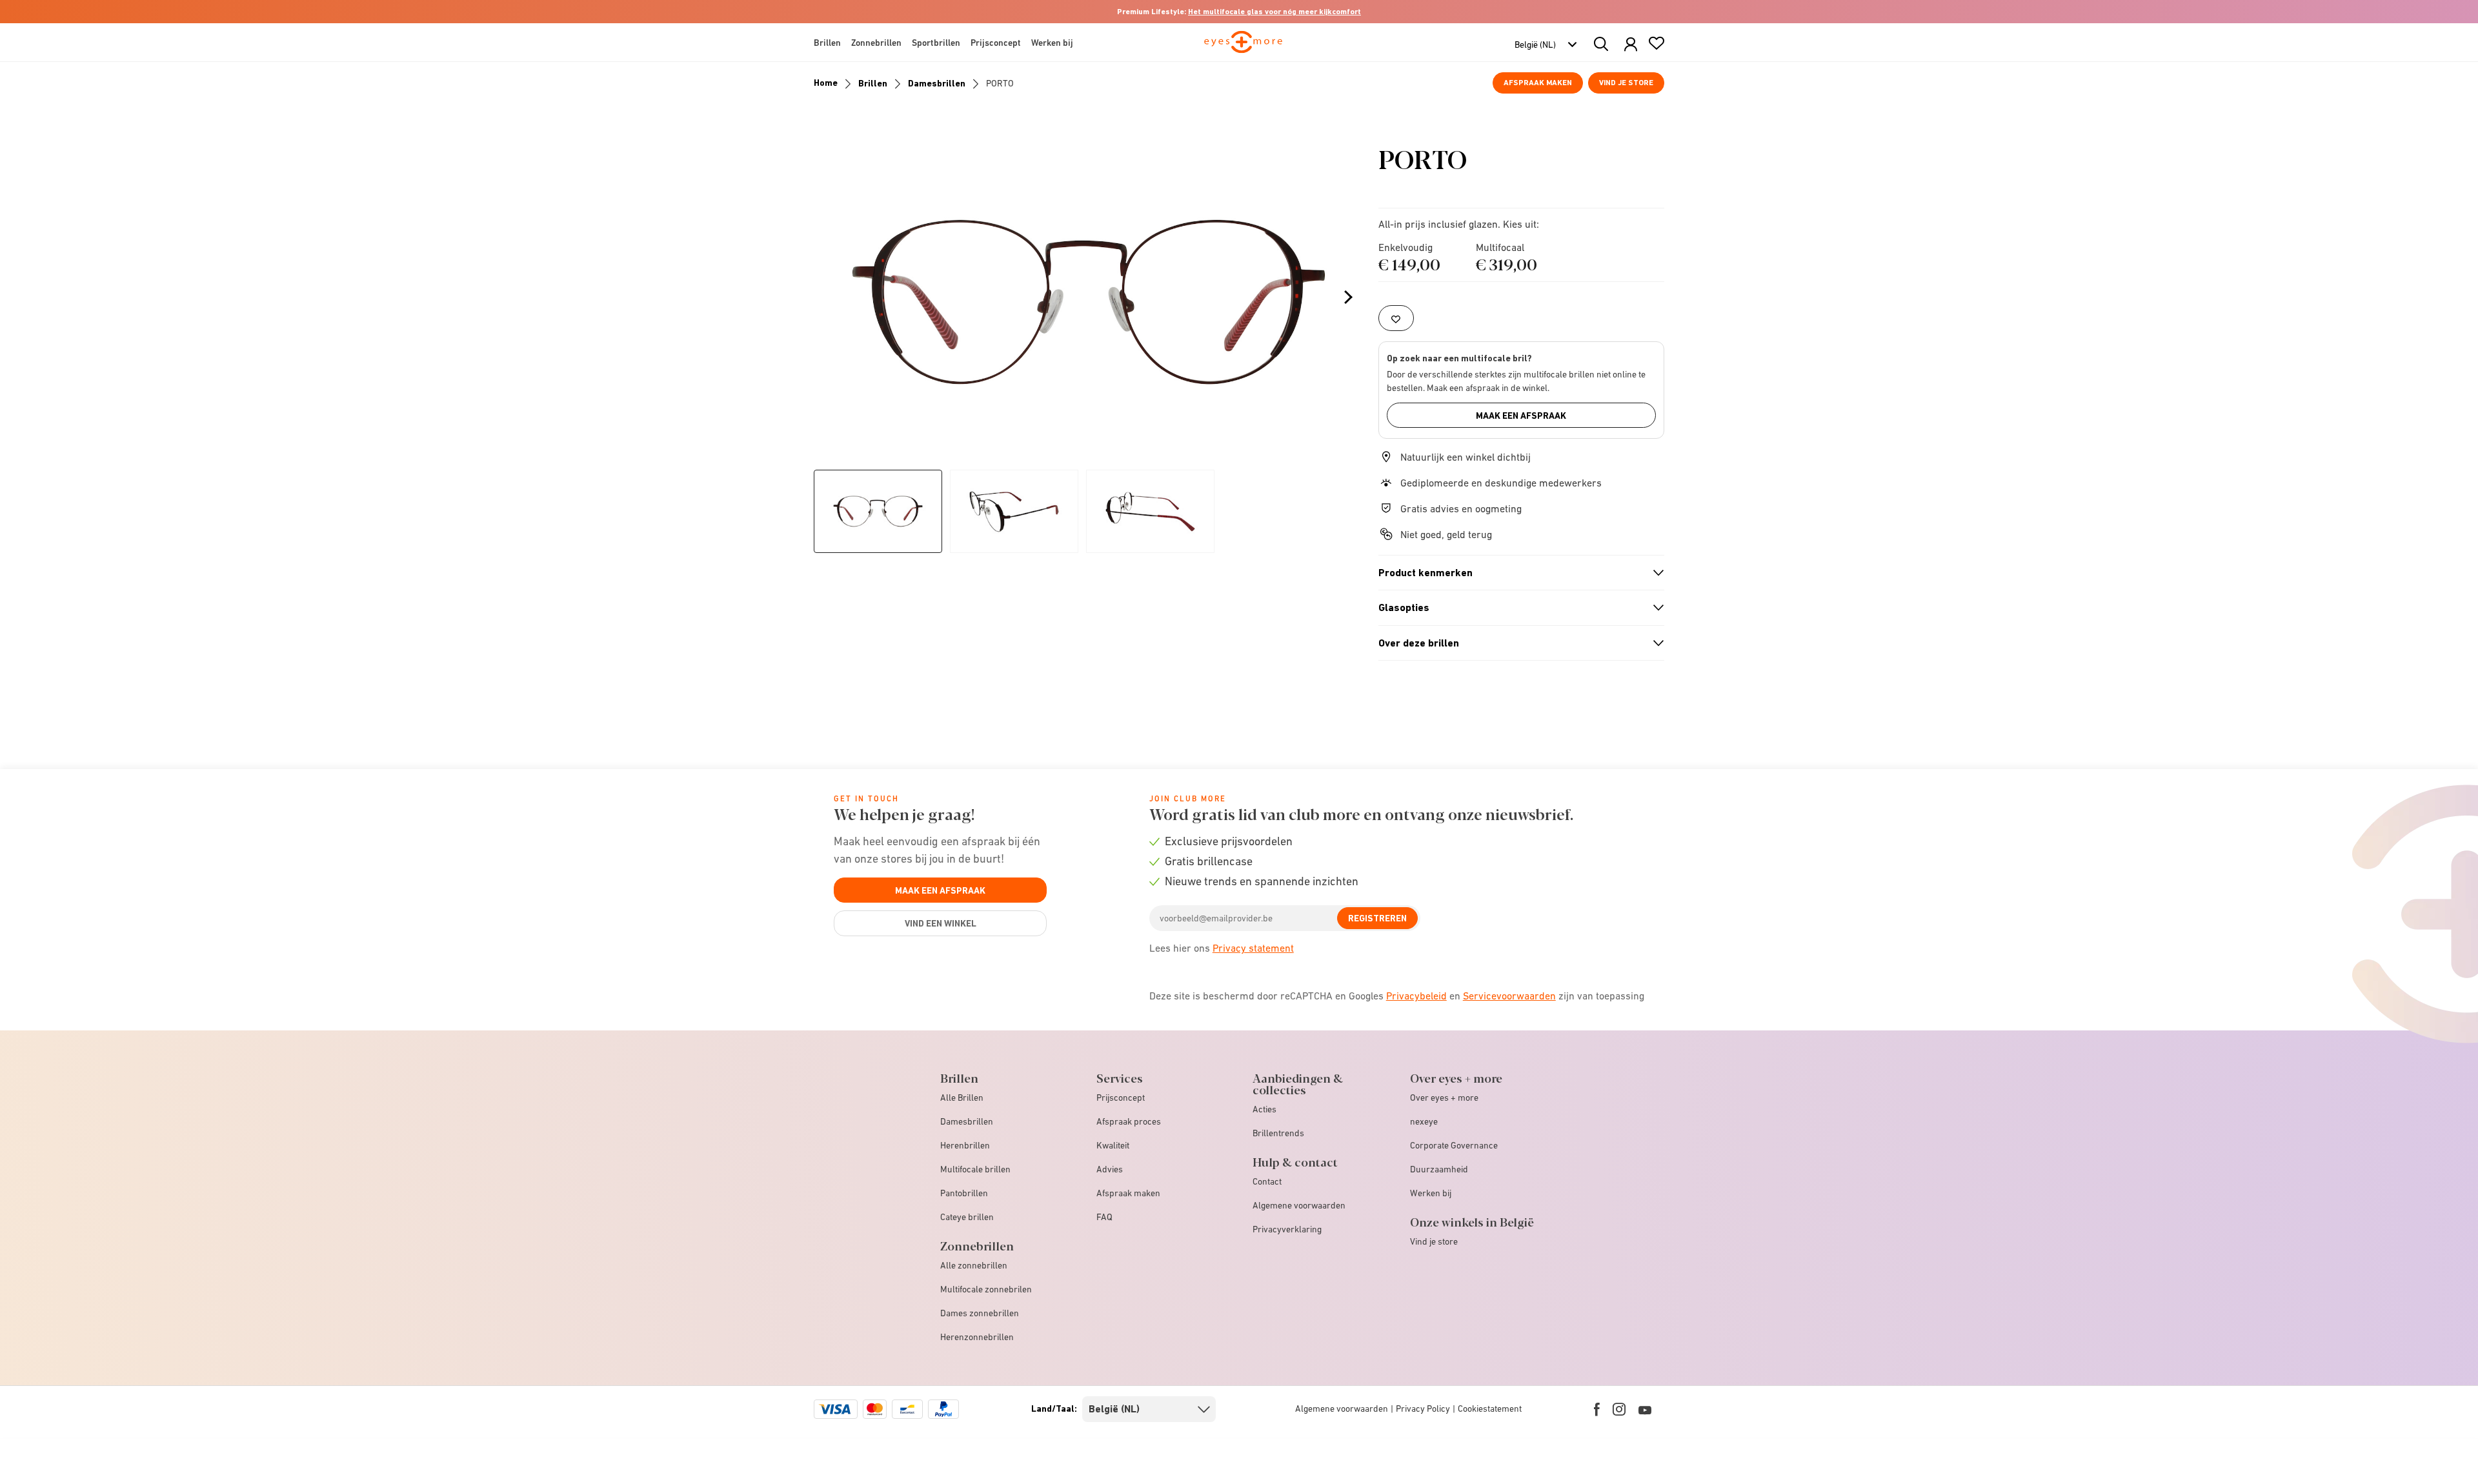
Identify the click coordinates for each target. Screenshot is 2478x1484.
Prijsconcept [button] (996, 43)
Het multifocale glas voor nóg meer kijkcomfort (1274, 12)
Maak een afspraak (1521, 416)
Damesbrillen (937, 83)
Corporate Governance (1454, 1145)
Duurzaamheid (1439, 1169)
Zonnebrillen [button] (876, 43)
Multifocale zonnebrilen (986, 1289)
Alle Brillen (962, 1098)
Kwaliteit (1113, 1145)
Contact (1267, 1181)
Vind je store (1626, 83)
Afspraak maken (1538, 83)
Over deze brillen (1516, 643)
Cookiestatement (1490, 1409)
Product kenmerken (1516, 573)
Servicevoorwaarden (1509, 996)
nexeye (1424, 1121)
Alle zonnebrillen (974, 1265)
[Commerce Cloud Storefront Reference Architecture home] (1243, 48)
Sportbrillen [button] (936, 43)
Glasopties (1516, 608)
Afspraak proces (1129, 1121)
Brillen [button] (827, 43)
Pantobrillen (964, 1193)
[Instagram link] (1619, 1409)
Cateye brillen (967, 1217)
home (826, 83)
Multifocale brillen (975, 1169)
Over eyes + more (1444, 1098)
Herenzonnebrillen (977, 1337)
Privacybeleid (1416, 996)
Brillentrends (1278, 1133)
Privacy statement (1253, 948)
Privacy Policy (1423, 1409)
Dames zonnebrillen (980, 1313)
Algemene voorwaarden (1299, 1205)
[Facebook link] (1597, 1409)
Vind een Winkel (941, 923)
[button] (1631, 45)
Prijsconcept (1121, 1098)
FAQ (1104, 1217)
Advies (1110, 1169)
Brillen (873, 83)
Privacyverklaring (1287, 1229)
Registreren (1377, 918)
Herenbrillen (965, 1145)
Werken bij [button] (1052, 43)
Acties (1264, 1109)
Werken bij (1431, 1193)
